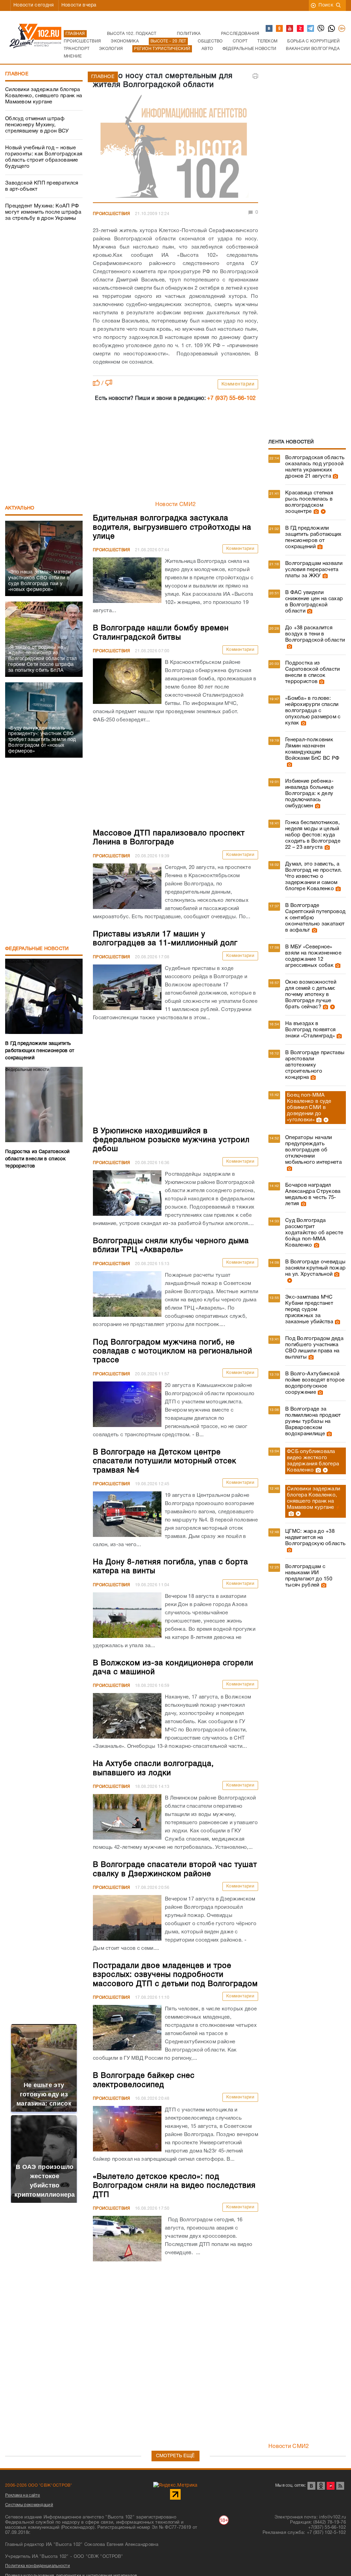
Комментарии (238, 384)
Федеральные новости (37, 949)
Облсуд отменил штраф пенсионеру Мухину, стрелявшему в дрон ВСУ (37, 125)
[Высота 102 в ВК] (269, 29)
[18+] (342, 29)
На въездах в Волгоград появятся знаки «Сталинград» (310, 1030)
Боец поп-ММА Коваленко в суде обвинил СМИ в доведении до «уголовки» (309, 1108)
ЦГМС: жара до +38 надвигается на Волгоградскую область (315, 1538)
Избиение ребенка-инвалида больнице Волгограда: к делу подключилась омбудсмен (309, 794)
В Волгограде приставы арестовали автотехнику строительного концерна (315, 1065)
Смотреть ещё (175, 2456)
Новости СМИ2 (176, 505)
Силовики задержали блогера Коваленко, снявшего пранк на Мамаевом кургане (44, 96)
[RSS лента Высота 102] (340, 2486)
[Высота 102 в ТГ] (311, 29)
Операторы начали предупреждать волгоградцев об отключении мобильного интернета (313, 1150)
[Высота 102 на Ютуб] (290, 29)
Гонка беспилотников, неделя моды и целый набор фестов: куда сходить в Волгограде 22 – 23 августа (313, 835)
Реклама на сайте (23, 2495)
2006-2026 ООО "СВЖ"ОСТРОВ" (39, 2485)
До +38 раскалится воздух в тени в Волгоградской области (315, 634)
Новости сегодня (34, 5)
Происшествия (112, 214)
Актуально (20, 508)
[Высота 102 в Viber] (321, 29)
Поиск (326, 5)
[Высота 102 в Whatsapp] (332, 29)
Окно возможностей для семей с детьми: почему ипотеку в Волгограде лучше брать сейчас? (311, 995)
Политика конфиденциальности (38, 2566)
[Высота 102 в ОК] (280, 29)
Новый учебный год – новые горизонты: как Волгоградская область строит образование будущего (44, 157)
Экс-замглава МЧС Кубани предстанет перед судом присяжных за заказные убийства (309, 1310)
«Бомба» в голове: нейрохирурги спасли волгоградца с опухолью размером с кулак (313, 711)
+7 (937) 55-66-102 (231, 399)
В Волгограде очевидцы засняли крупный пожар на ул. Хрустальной (315, 1268)
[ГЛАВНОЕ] (175, 148)
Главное (17, 74)
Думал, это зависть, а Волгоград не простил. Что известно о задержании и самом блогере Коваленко (313, 876)
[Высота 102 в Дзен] (301, 29)
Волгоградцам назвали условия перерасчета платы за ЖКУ (314, 570)
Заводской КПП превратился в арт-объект (42, 186)
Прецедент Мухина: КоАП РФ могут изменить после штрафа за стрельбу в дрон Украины (43, 212)
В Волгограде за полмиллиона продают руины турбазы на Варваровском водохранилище (313, 1422)
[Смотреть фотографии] (335, 476)
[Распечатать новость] (255, 76)
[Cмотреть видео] (322, 512)
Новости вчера (79, 5)
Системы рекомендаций (29, 2505)
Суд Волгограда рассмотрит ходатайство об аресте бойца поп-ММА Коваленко (314, 1233)
